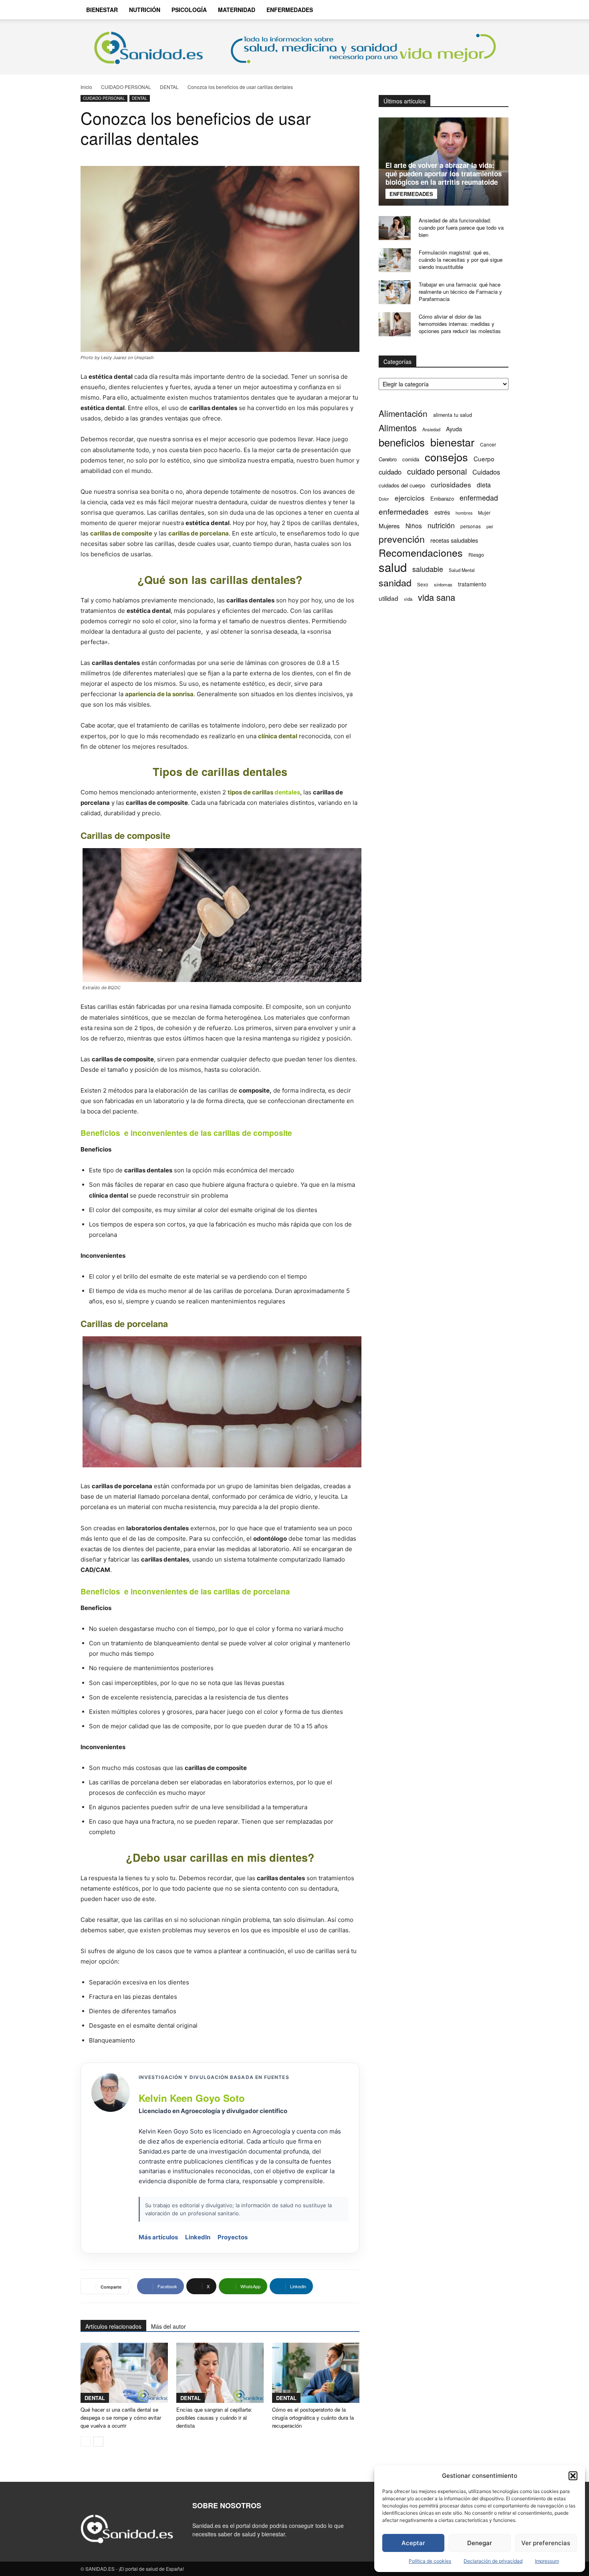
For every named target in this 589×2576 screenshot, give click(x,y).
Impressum (547, 2561)
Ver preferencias (546, 2543)
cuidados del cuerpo (402, 485)
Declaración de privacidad (493, 2561)
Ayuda (454, 429)
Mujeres (389, 526)
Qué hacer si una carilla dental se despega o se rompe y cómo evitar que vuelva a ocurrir (121, 2417)
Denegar (480, 2543)
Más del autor (168, 2326)
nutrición (441, 525)
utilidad (388, 598)
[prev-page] (86, 2442)
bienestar (452, 442)
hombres (464, 513)
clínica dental (278, 736)
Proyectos (233, 2237)
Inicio (86, 87)
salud (393, 567)
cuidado (390, 472)
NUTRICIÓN (145, 10)
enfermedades (404, 511)
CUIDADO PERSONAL (126, 87)
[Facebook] (454, 10)
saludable (428, 569)
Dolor (384, 499)
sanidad (395, 583)
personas (471, 526)
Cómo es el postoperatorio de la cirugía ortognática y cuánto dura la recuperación (313, 2417)
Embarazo (442, 498)
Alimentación (403, 413)
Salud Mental (462, 570)
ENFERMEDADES (290, 10)
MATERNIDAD (237, 10)
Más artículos (158, 2237)
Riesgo (476, 555)
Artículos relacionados (113, 2326)
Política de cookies (430, 2561)
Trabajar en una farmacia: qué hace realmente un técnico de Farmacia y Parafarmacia (460, 292)
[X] (481, 10)
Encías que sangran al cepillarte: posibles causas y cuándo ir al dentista (214, 2417)
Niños (414, 526)
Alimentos (398, 427)
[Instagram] (468, 10)
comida (411, 459)
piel (490, 526)
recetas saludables (454, 540)
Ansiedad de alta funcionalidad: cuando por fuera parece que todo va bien (461, 227)
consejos (446, 457)
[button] (573, 2476)
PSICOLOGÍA (189, 10)
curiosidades (451, 484)
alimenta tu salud (453, 415)
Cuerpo (484, 459)
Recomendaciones (421, 553)
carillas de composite (121, 533)
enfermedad (479, 498)
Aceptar (413, 2543)
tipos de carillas (250, 792)
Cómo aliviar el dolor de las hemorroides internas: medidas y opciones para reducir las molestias (460, 324)
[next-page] (98, 2442)
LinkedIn (198, 2237)
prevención (402, 539)
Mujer (484, 512)
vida (408, 599)
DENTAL (169, 87)
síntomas (443, 584)
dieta (484, 485)
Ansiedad (431, 429)
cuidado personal (437, 472)
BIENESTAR (102, 10)
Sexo (423, 584)
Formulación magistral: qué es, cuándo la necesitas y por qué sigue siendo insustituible (461, 260)
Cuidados (486, 472)
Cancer (488, 444)
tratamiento (472, 584)
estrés (442, 512)
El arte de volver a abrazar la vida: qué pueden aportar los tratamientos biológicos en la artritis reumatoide (444, 174)
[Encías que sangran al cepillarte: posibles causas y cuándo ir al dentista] (220, 2373)
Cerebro (388, 459)
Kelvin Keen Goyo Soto (192, 2098)
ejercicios (410, 498)
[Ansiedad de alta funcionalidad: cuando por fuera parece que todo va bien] (395, 228)
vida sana (437, 597)
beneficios (402, 442)
